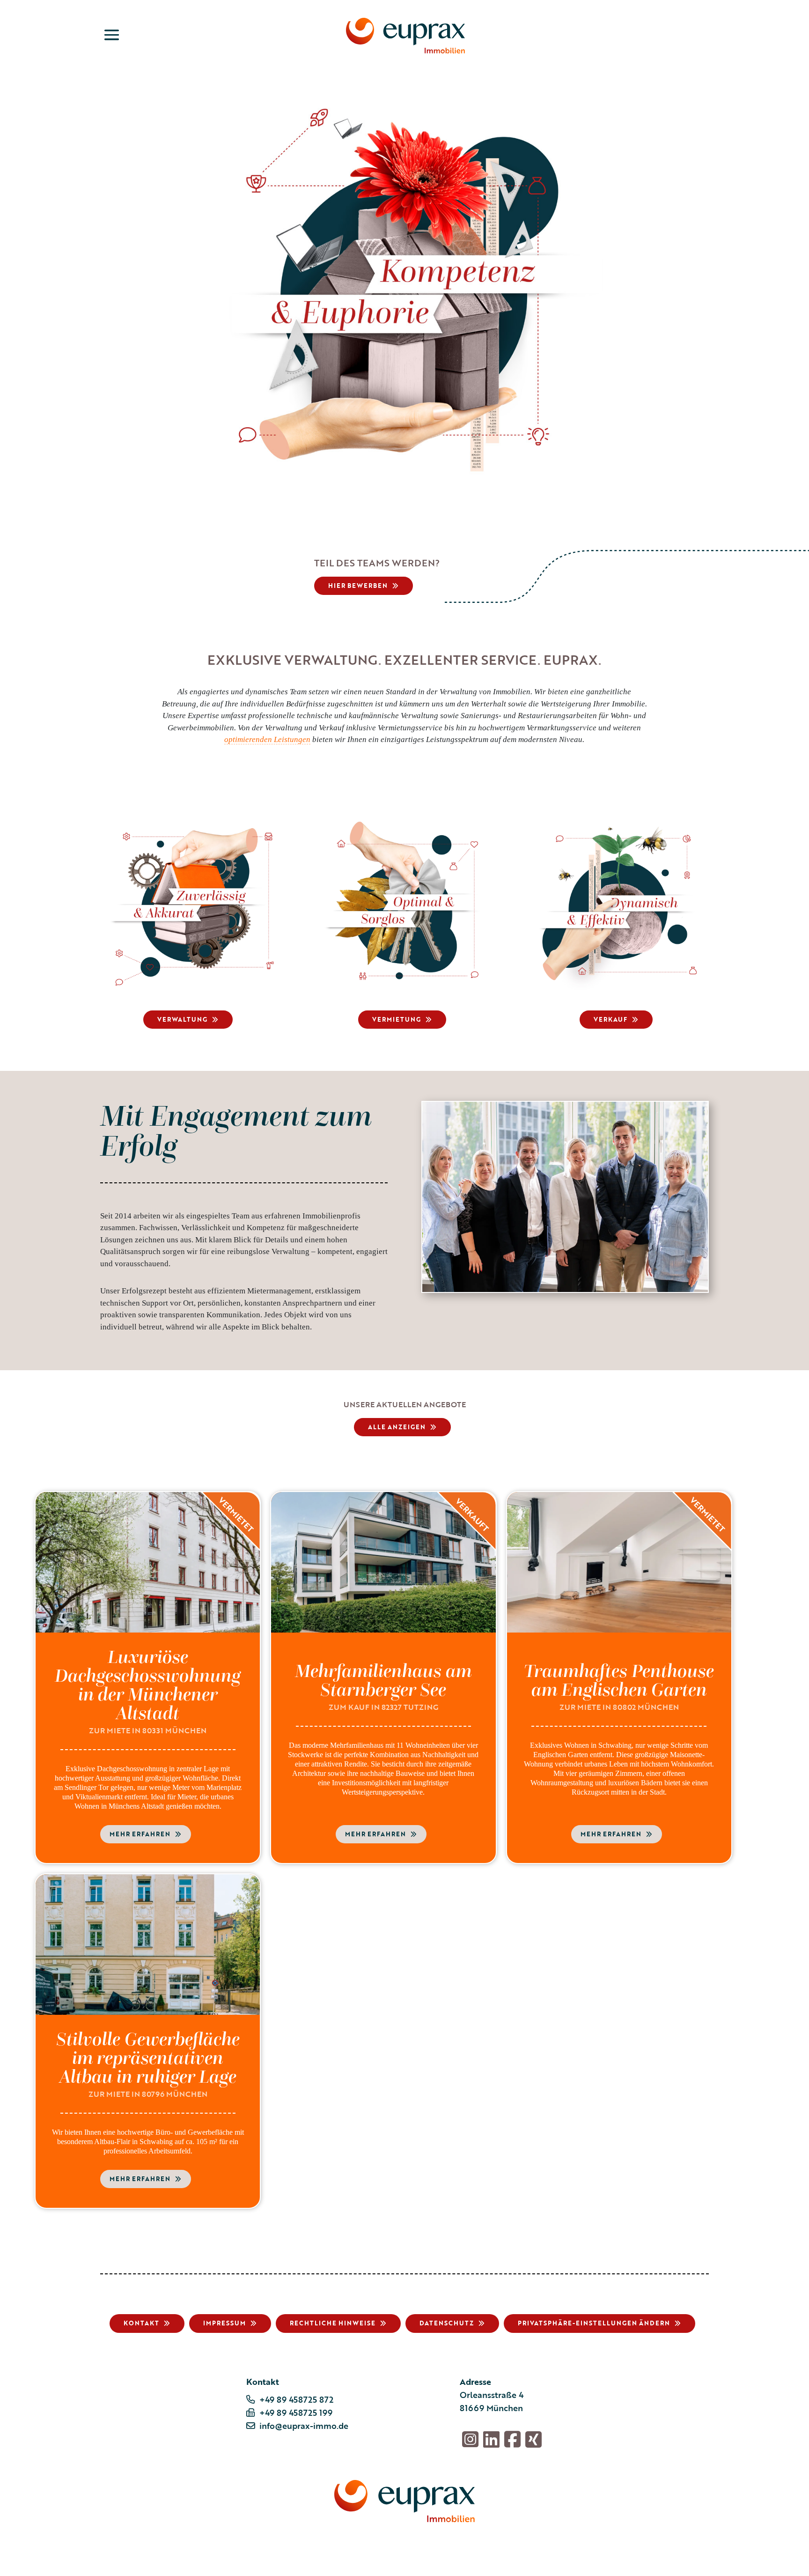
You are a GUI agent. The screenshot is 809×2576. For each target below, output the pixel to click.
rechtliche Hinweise (333, 2323)
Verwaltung (182, 1019)
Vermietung (397, 1019)
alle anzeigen (397, 1427)
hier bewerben (358, 586)
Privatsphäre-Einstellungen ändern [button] (594, 2323)
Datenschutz (447, 2323)
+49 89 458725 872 (296, 2399)
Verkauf (610, 1019)
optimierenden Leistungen (267, 739)
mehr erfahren (140, 1834)
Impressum (224, 2323)
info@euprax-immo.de (304, 2426)
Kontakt (141, 2323)
